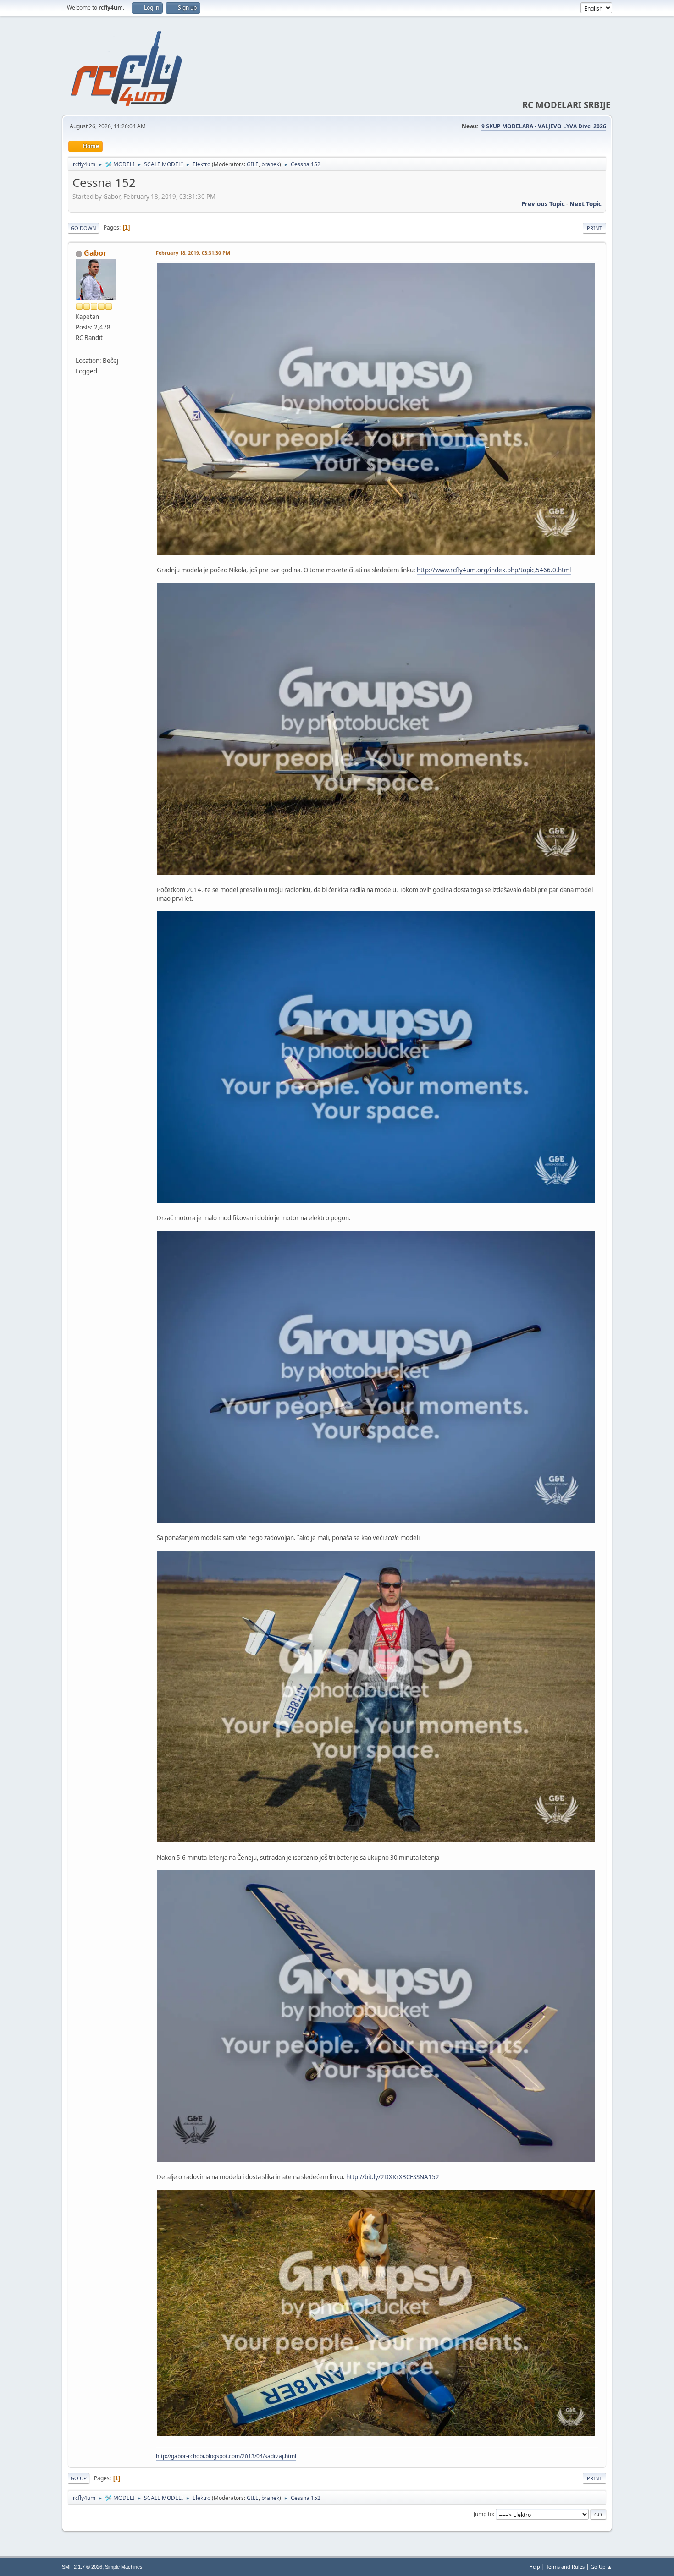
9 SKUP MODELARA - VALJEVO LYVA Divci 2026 (544, 126)
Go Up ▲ (601, 2567)
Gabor (95, 253)
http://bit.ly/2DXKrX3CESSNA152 (393, 2177)
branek (270, 164)
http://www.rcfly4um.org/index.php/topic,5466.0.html (494, 570)
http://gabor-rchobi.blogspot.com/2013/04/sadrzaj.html (226, 2456)
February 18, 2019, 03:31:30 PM (193, 253)
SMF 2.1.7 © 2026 (82, 2567)
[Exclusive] (79, 350)
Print (594, 228)
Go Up (79, 2478)
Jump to (483, 2514)
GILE (253, 164)
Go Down (83, 228)
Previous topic (543, 204)
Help (535, 2567)
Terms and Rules (565, 2567)
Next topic (586, 204)
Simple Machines (124, 2567)
